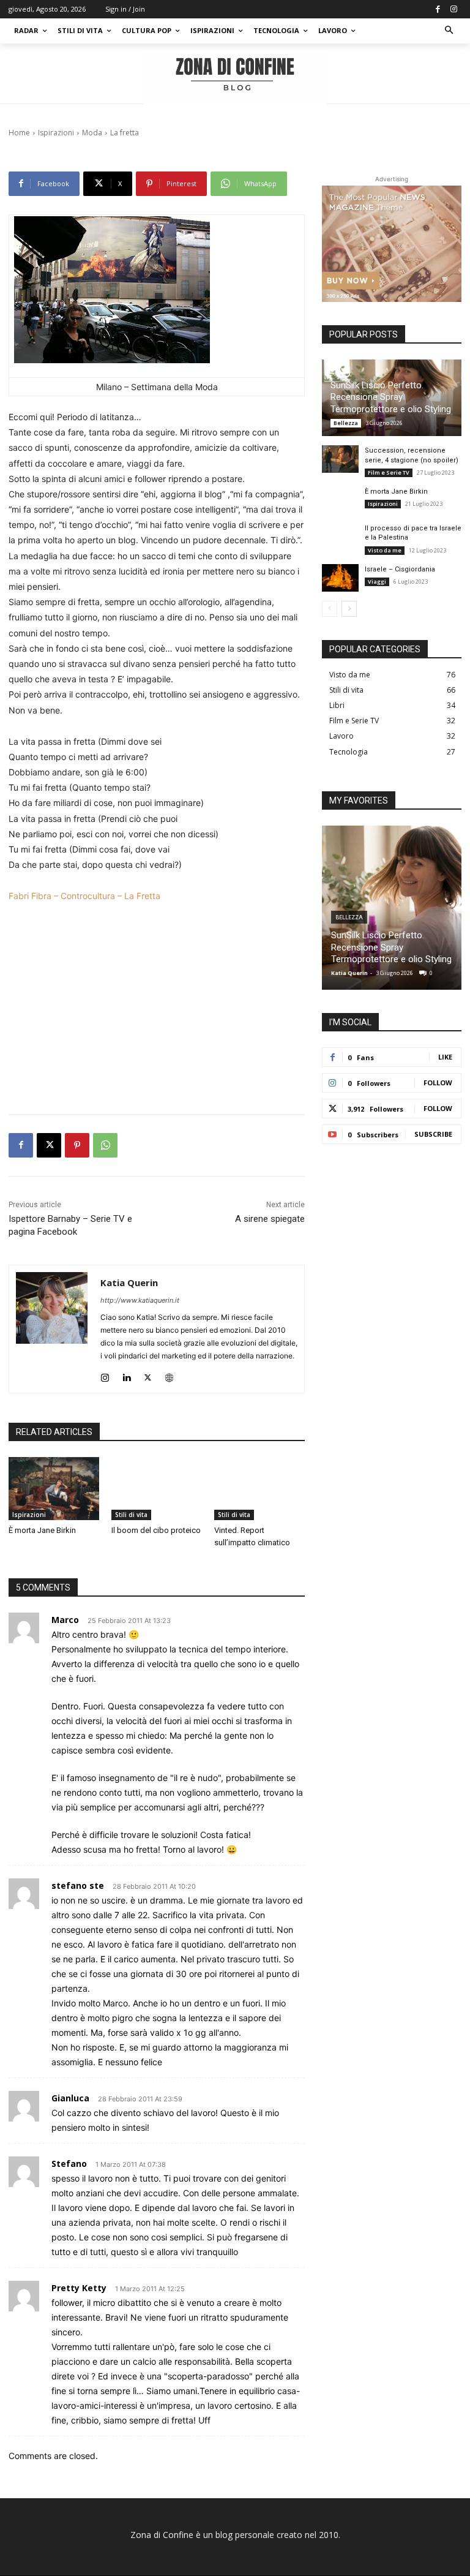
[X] (49, 1145)
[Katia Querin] (52, 1329)
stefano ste (78, 1885)
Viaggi (377, 582)
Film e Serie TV (389, 473)
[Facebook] (438, 9)
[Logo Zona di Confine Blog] (235, 74)
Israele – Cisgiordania (400, 569)
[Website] (169, 1375)
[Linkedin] (126, 1375)
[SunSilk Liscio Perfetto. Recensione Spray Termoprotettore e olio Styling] (392, 908)
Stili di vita (131, 1515)
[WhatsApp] (105, 1145)
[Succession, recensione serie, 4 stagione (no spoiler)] (340, 459)
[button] (449, 31)
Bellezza (346, 423)
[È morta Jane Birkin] (54, 1489)
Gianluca (70, 2098)
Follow (438, 1083)
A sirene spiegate (270, 1219)
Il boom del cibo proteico (156, 1530)
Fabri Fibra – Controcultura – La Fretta (84, 896)
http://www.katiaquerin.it (140, 1300)
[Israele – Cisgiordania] (340, 578)
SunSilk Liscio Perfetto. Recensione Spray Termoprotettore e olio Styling (391, 397)
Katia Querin (129, 1282)
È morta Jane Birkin (42, 1530)
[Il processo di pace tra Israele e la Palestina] (340, 537)
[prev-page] (330, 609)
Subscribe (433, 1134)
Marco (65, 1620)
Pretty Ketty (79, 2288)
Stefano (69, 2164)
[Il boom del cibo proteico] (157, 1489)
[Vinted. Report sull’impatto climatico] (259, 1489)
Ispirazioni (29, 1515)
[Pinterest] (77, 1145)
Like (445, 1057)
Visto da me (385, 550)
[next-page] (349, 609)
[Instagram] (453, 9)
